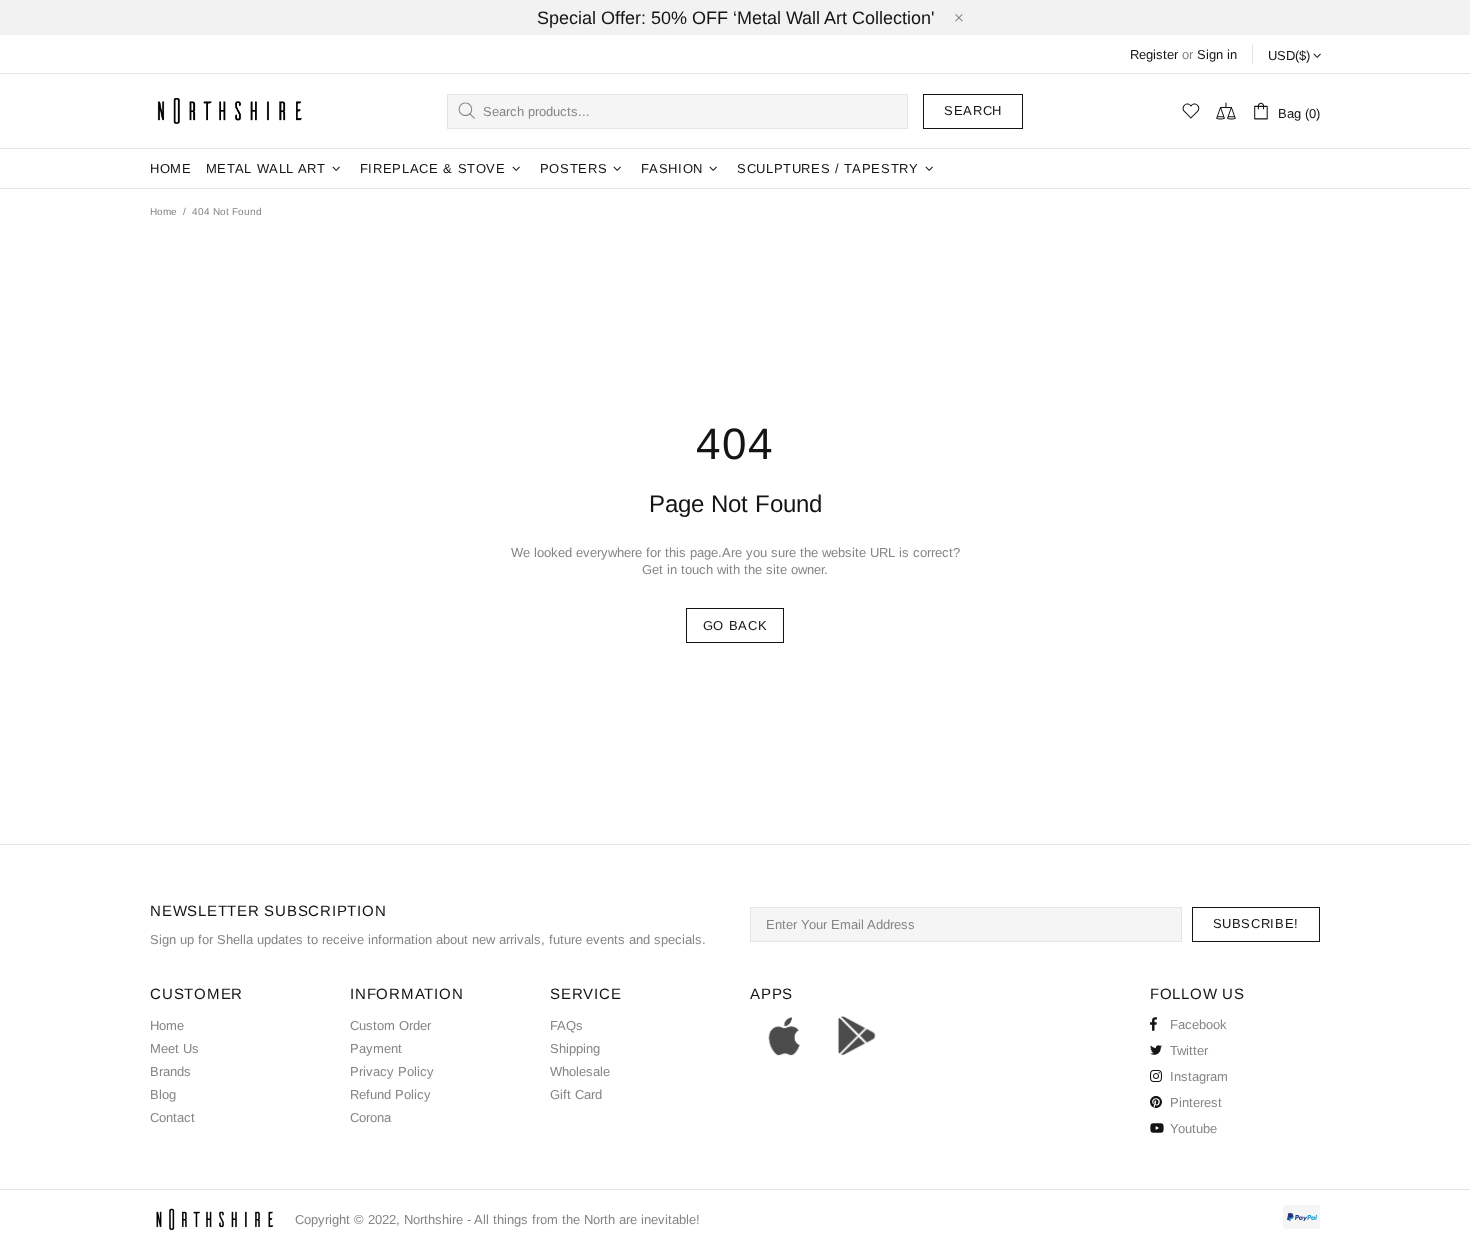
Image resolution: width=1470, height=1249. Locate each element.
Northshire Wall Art (230, 110)
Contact (172, 1117)
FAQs (566, 1025)
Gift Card (576, 1094)
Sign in (1217, 54)
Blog (163, 1094)
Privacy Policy (392, 1071)
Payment (376, 1048)
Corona (370, 1117)
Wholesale (580, 1071)
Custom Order (390, 1025)
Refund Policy (390, 1094)
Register (1154, 54)
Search (973, 110)
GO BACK (735, 625)
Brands (170, 1071)
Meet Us (174, 1048)
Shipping (575, 1048)
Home (163, 211)
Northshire (433, 1219)
